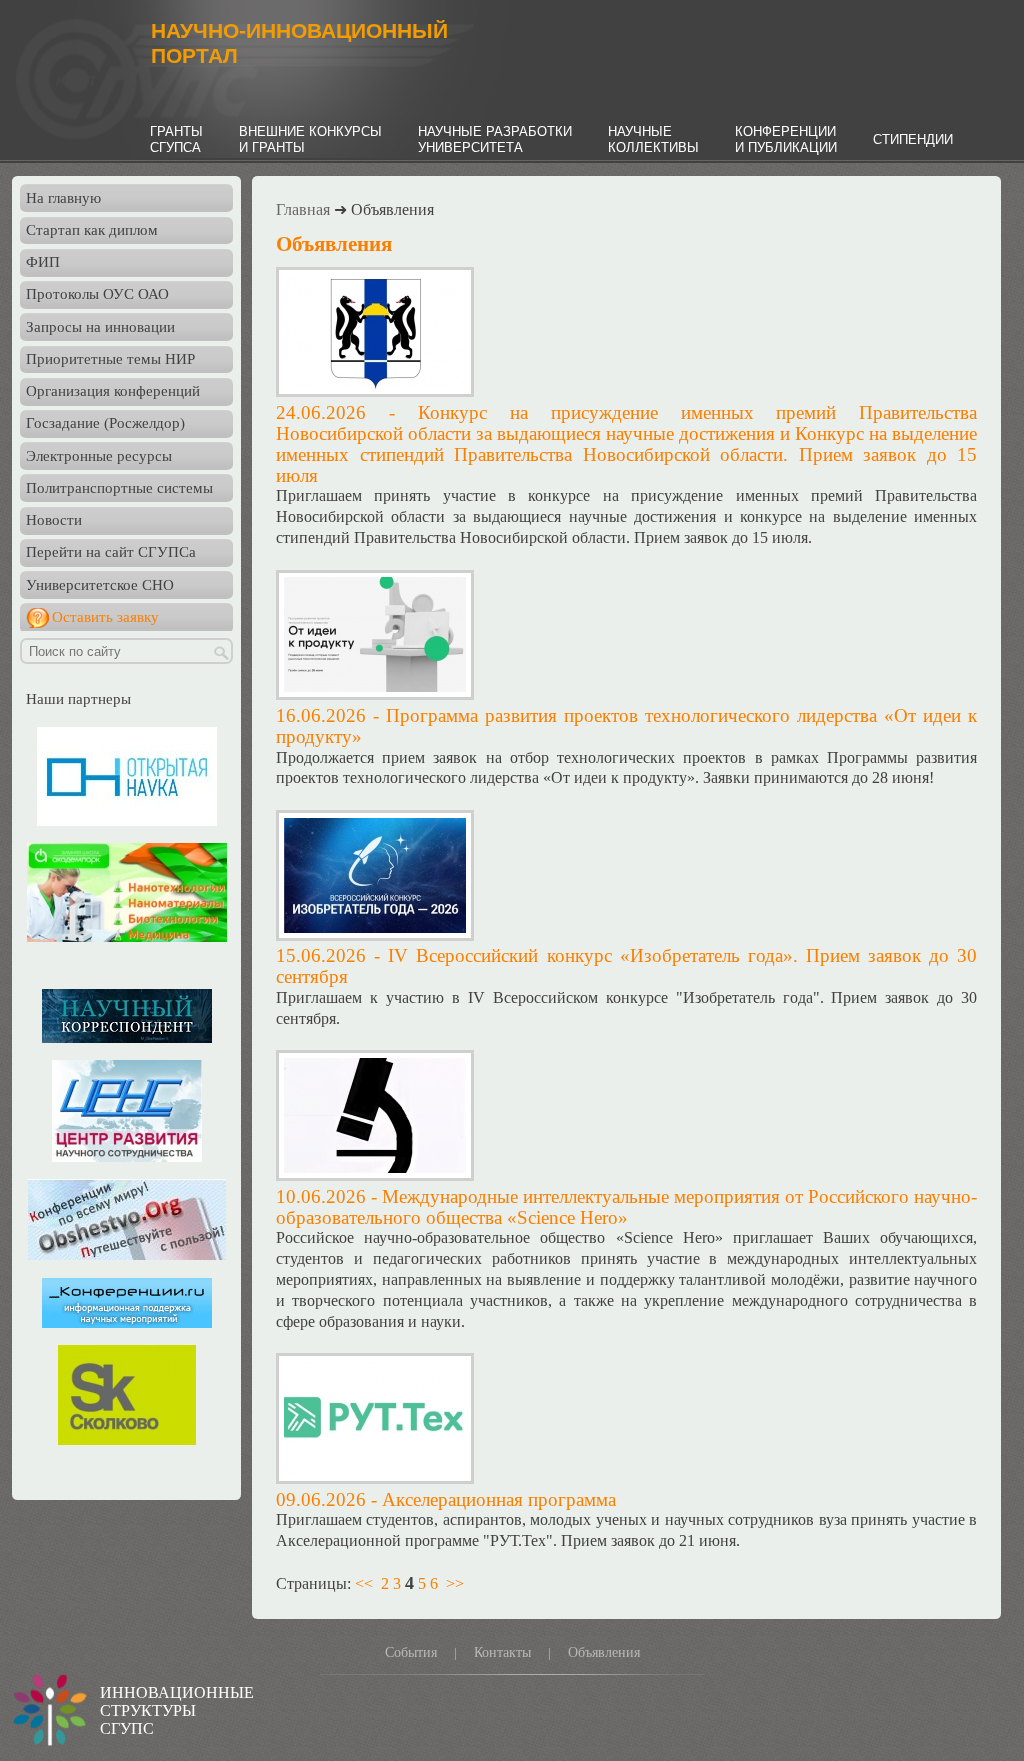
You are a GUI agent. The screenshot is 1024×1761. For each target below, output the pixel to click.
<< (364, 1583)
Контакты (502, 1652)
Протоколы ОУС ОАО (97, 294)
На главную (63, 198)
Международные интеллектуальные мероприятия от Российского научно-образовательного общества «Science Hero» (626, 1207)
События (411, 1652)
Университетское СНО (100, 585)
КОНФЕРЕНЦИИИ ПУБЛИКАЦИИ (786, 139)
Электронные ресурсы (99, 456)
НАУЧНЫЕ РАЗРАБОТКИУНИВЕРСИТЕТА (495, 139)
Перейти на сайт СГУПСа (111, 552)
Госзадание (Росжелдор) (105, 423)
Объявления (604, 1652)
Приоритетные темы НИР (110, 359)
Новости (54, 520)
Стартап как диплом (92, 230)
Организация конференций (113, 391)
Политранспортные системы (119, 488)
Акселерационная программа (499, 1499)
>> (455, 1583)
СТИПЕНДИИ (913, 139)
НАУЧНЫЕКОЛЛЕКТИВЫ (653, 139)
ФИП (43, 262)
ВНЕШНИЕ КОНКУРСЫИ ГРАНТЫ (310, 139)
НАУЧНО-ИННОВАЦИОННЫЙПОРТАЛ (299, 43)
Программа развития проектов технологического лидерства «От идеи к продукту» (626, 726)
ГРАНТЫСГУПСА (176, 139)
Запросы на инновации (100, 327)
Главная (303, 209)
